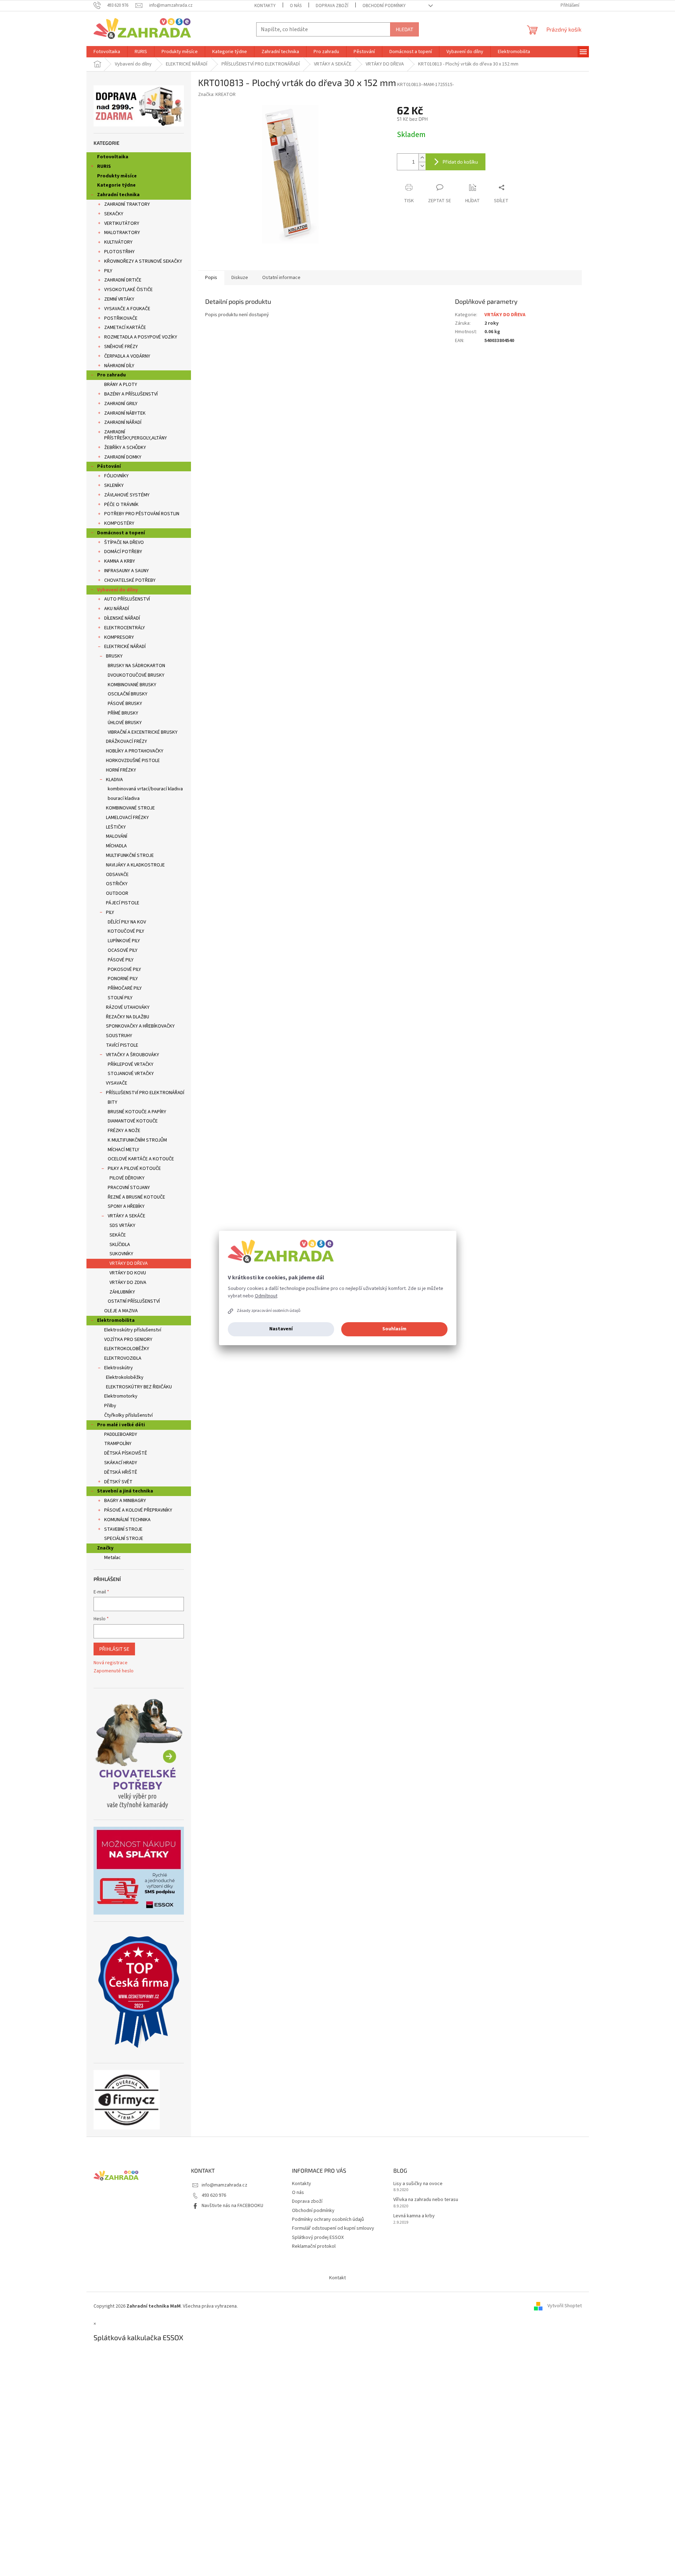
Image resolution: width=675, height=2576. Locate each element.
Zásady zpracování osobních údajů (269, 1311)
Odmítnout (266, 1296)
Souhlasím (394, 1329)
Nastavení (281, 1329)
